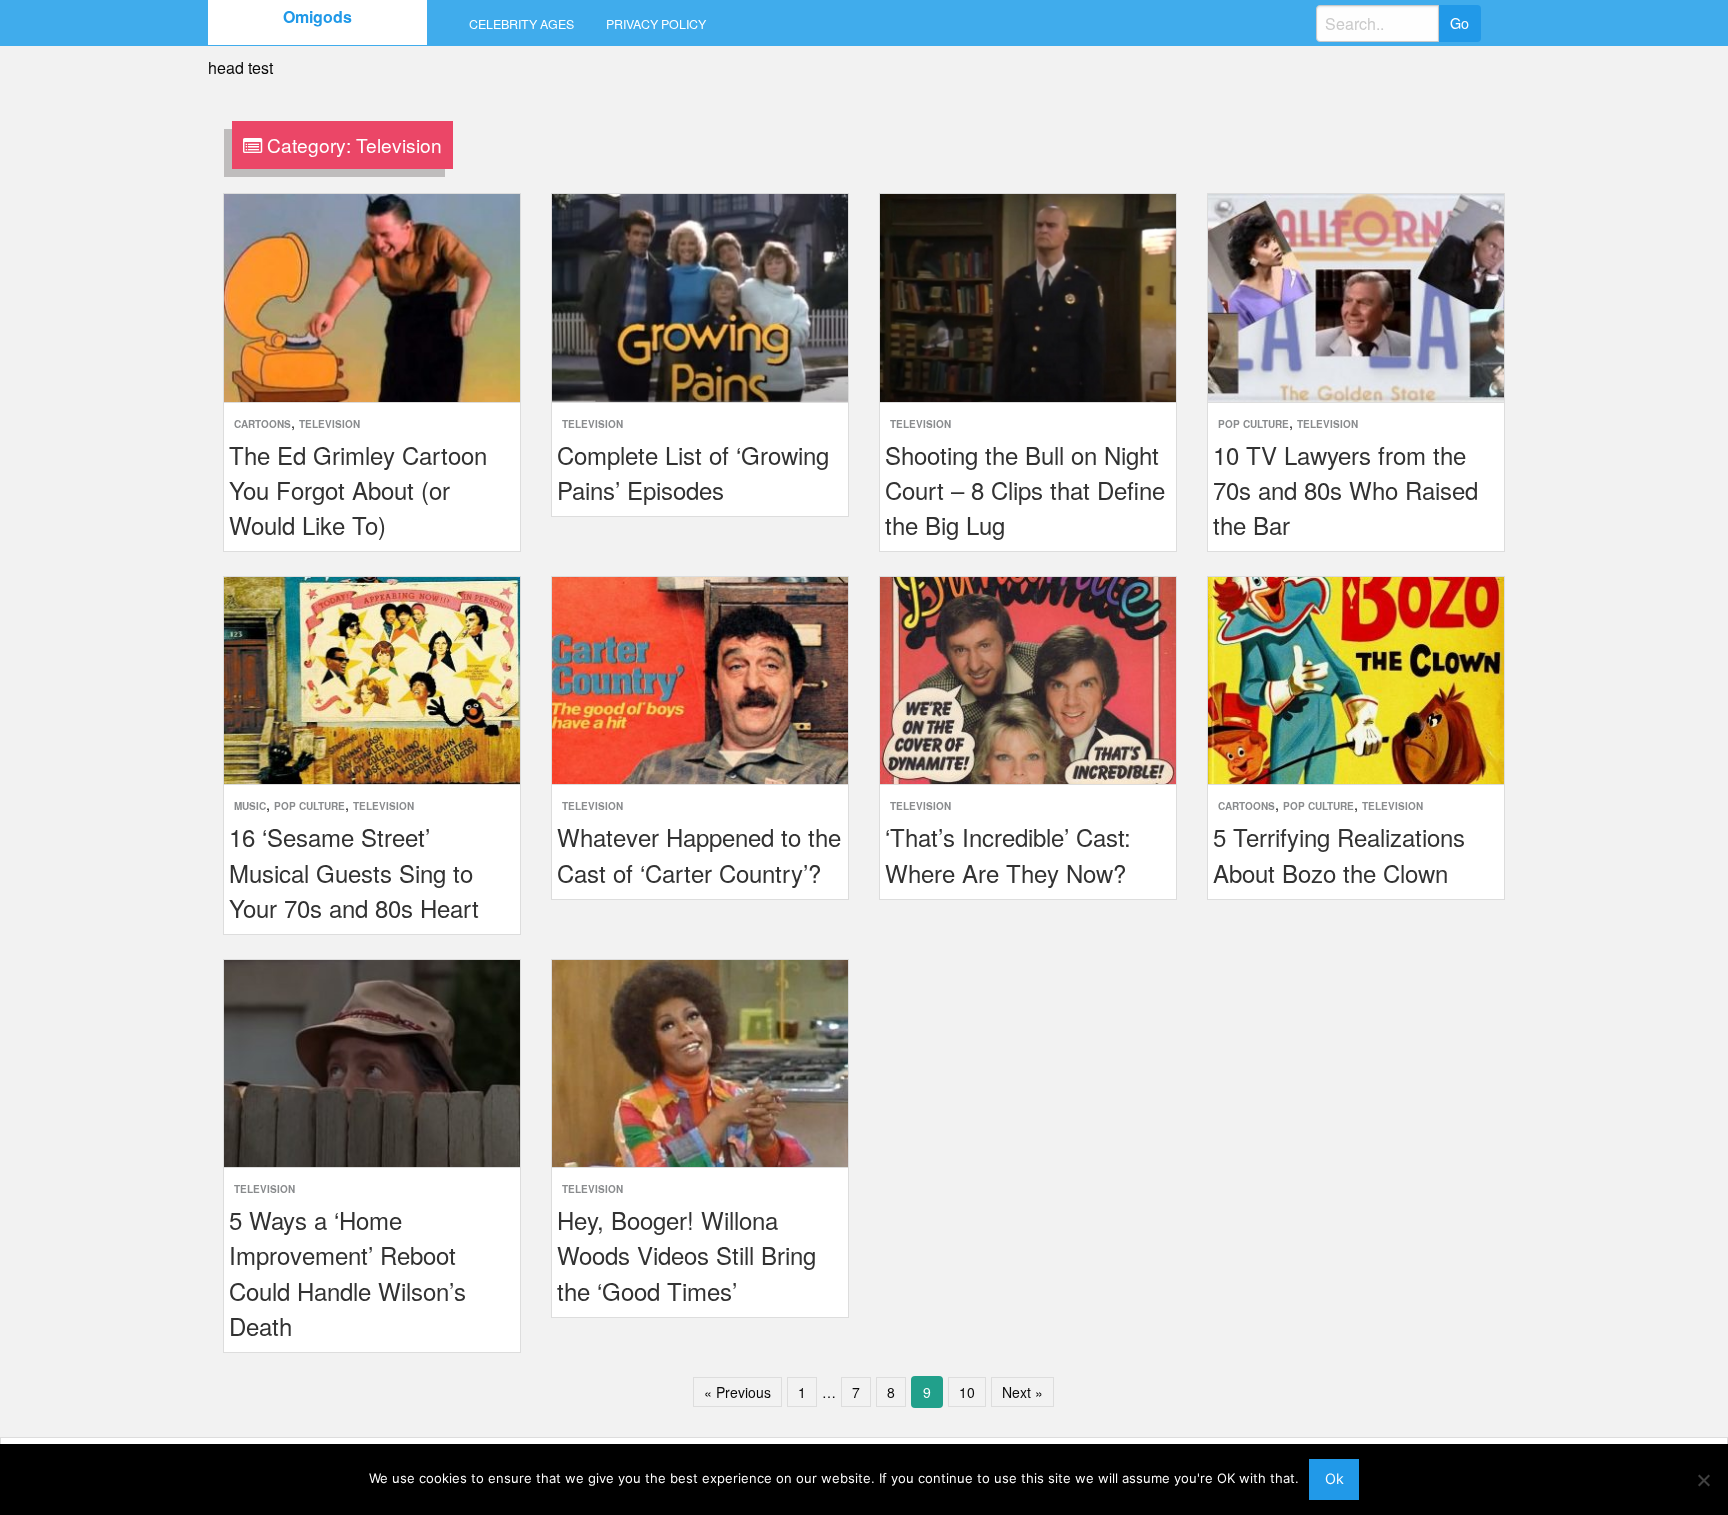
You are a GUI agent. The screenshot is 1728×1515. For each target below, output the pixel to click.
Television (329, 424)
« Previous (737, 1392)
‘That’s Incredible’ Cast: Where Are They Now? (1008, 854)
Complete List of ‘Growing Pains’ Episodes (693, 472)
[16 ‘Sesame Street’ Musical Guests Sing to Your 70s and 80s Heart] (372, 678)
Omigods (317, 16)
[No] (1703, 1480)
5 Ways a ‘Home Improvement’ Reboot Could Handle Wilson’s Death (347, 1272)
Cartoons (262, 424)
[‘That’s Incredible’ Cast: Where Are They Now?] (1028, 678)
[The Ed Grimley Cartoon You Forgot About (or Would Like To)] (372, 295)
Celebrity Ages (521, 24)
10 (967, 1392)
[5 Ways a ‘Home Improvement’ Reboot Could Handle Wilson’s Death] (372, 1061)
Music (250, 806)
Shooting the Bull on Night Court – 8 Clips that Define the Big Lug (1025, 489)
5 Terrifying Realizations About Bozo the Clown (1339, 854)
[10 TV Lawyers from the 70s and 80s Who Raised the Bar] (1356, 295)
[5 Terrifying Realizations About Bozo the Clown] (1356, 678)
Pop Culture (1253, 424)
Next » (1022, 1392)
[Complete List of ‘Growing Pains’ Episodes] (700, 295)
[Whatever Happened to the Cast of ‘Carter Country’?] (700, 678)
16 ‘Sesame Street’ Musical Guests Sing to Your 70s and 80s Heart (354, 871)
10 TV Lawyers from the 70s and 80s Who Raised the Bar (1345, 489)
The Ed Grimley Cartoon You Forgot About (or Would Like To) (358, 489)
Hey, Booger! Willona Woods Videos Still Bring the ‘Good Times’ (686, 1254)
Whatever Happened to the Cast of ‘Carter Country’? (699, 854)
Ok (1334, 1478)
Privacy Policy (656, 24)
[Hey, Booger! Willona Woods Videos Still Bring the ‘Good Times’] (700, 1061)
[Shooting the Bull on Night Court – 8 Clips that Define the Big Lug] (1028, 295)
